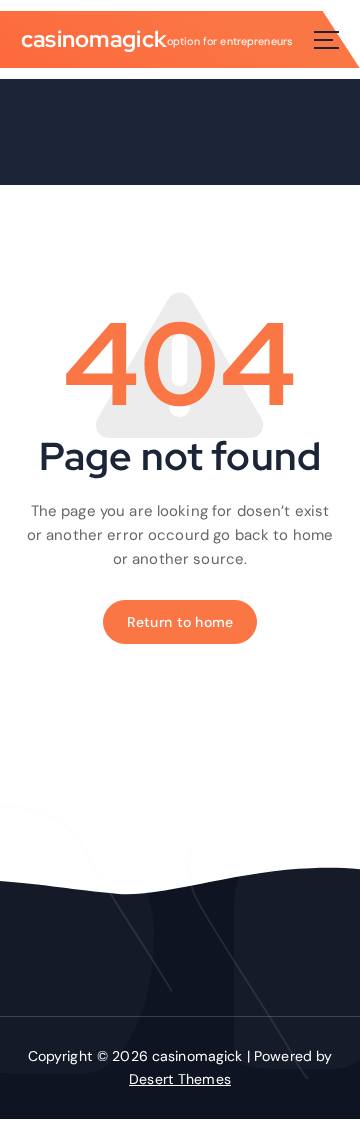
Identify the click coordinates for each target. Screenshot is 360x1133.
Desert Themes (180, 1079)
